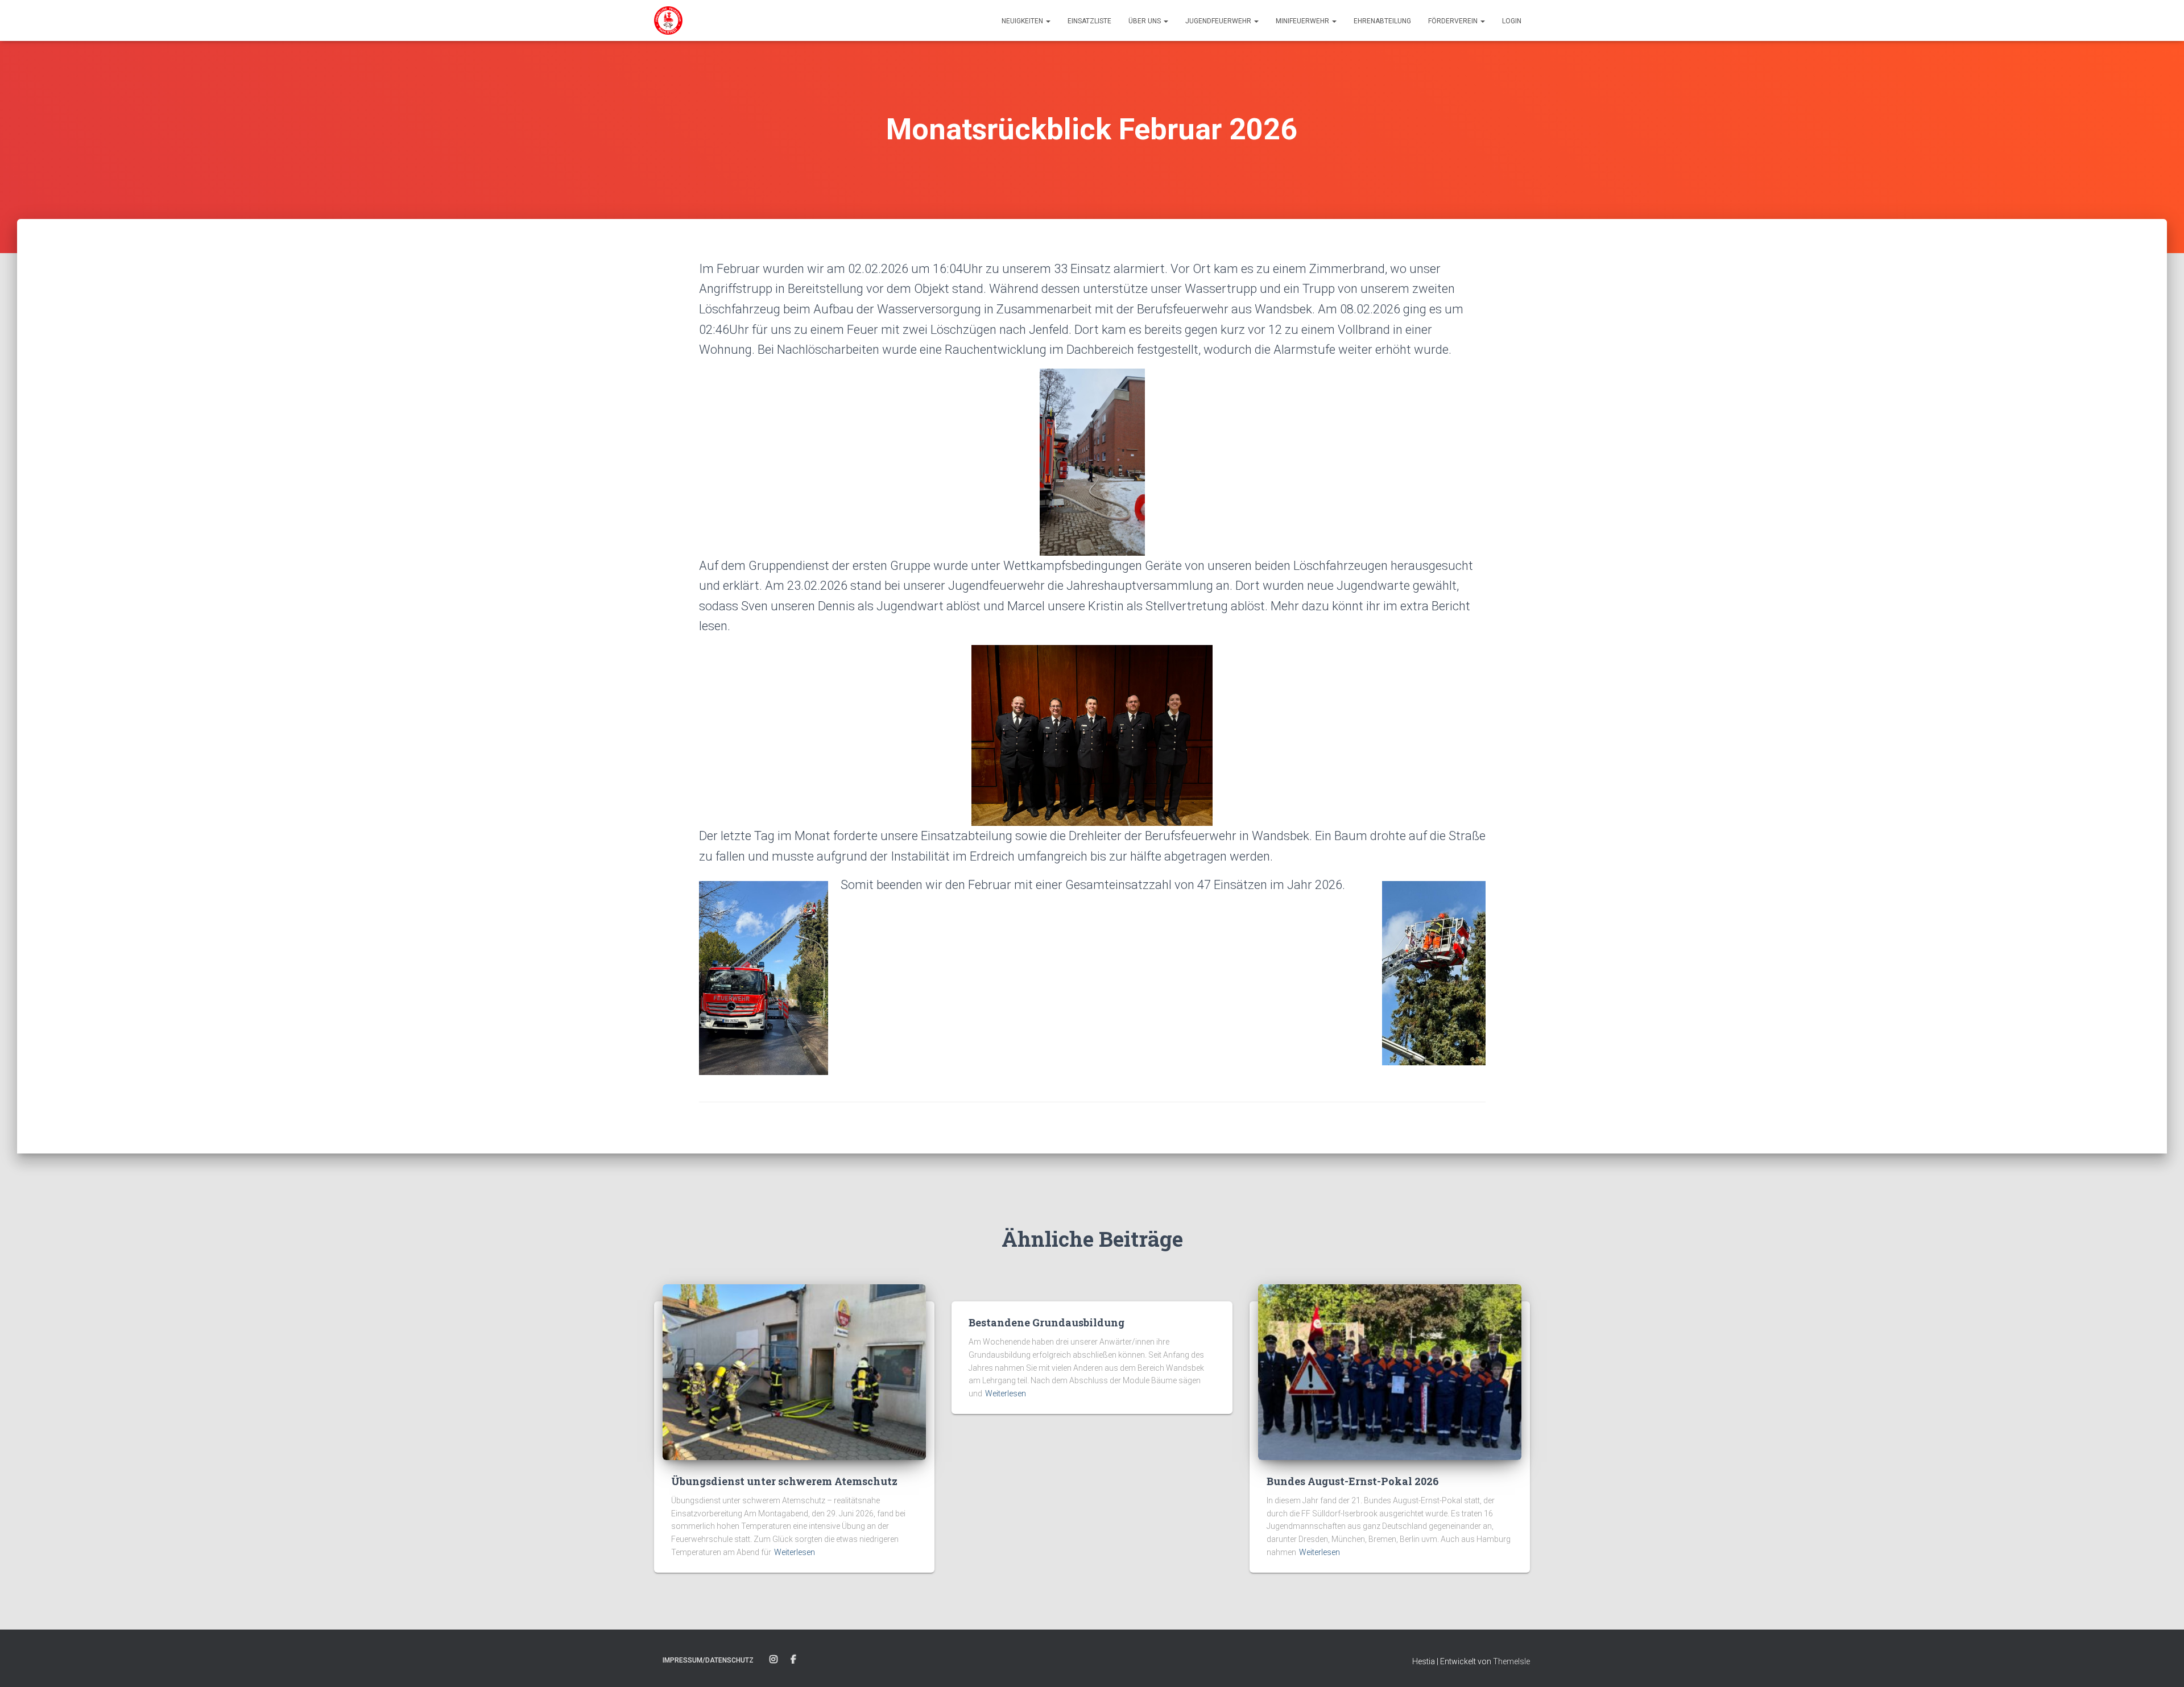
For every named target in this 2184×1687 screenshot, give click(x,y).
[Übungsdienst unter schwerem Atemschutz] (794, 1371)
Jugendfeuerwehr (1219, 21)
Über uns (1145, 21)
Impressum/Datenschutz (708, 1660)
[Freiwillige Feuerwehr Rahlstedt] (668, 20)
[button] (1048, 21)
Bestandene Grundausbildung (1046, 1322)
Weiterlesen (795, 1552)
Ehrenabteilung (1382, 21)
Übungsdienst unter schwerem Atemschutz (784, 1481)
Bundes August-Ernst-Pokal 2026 (1353, 1481)
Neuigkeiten (1023, 21)
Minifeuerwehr (1303, 21)
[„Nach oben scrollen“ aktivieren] (2162, 1664)
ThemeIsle (1511, 1661)
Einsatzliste (1089, 21)
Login (1512, 21)
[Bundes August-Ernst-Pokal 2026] (1390, 1371)
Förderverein (1454, 21)
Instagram (773, 1660)
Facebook (793, 1660)
